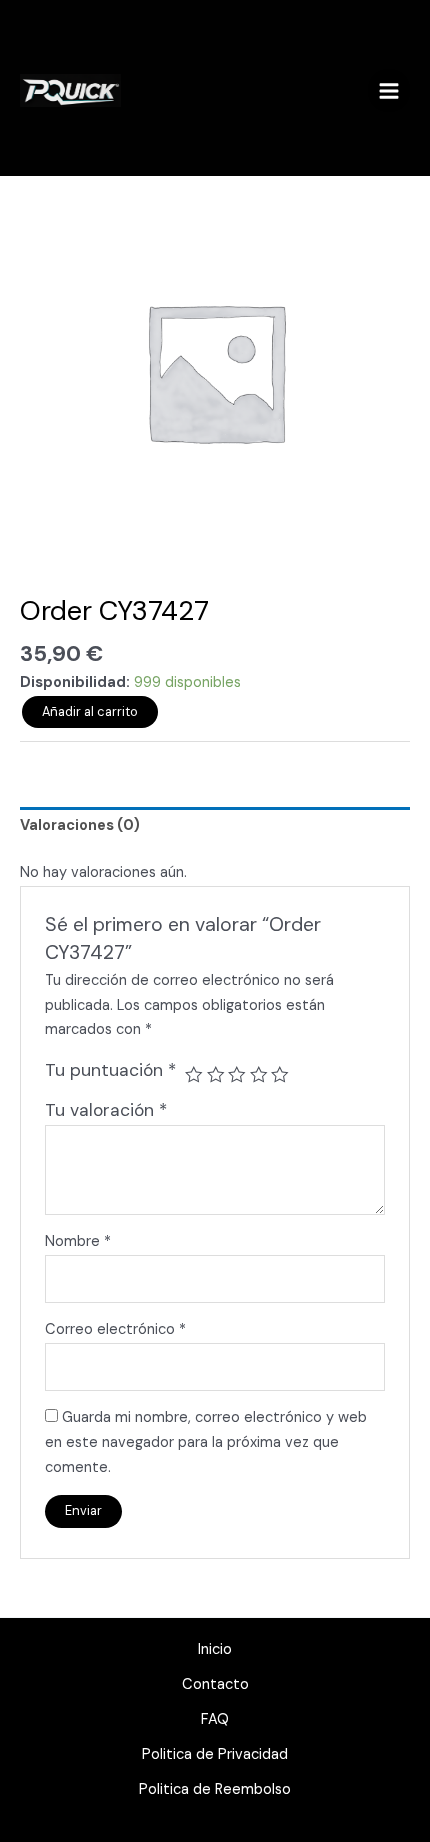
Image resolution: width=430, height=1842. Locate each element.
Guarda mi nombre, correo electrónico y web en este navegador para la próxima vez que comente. (206, 1442)
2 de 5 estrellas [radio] (216, 1075)
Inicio (215, 1649)
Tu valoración (106, 1110)
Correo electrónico (115, 1329)
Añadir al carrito (90, 711)
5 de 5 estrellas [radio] (280, 1075)
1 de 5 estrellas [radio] (194, 1075)
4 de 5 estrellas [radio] (259, 1075)
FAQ (215, 1719)
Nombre (78, 1241)
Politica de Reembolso (215, 1789)
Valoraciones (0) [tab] (80, 825)
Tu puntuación (110, 1070)
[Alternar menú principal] (389, 90)
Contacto (215, 1684)
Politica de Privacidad (215, 1754)
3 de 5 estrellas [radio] (237, 1075)
